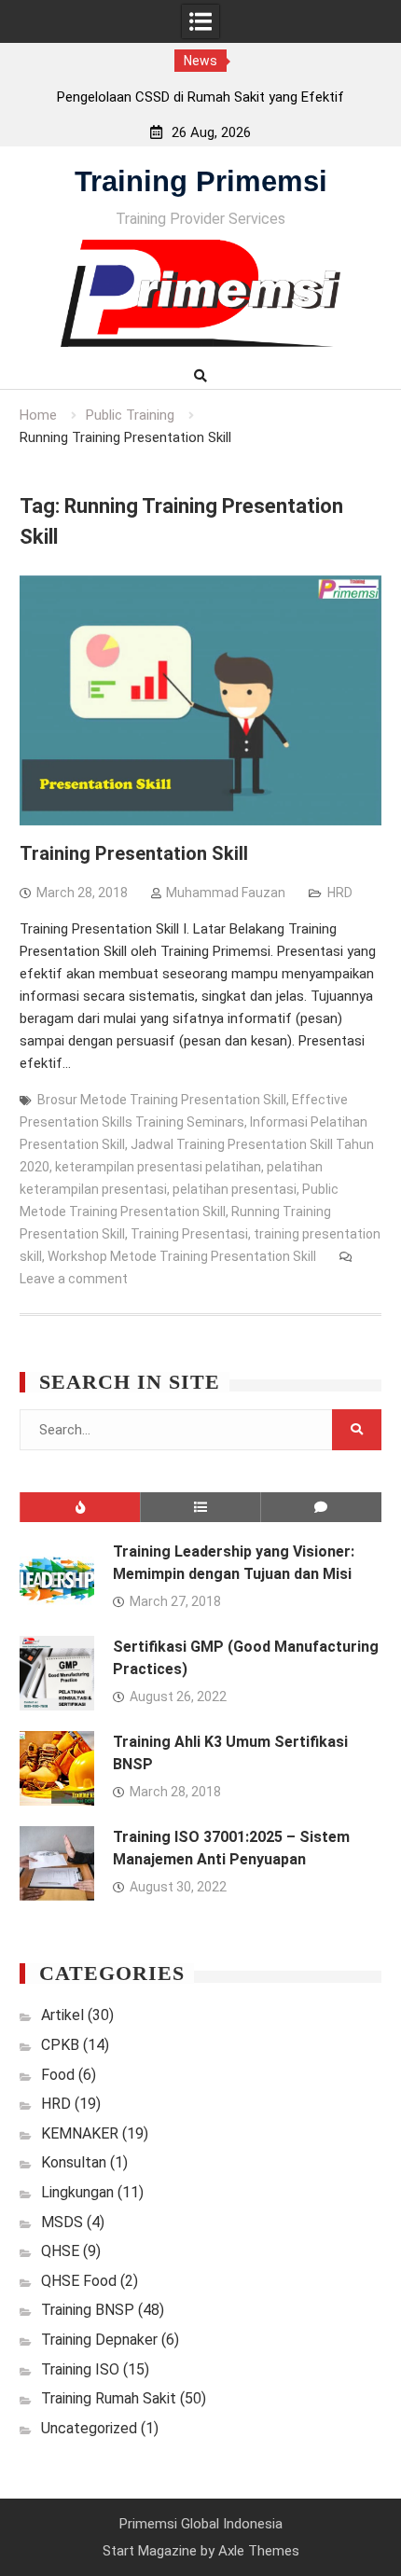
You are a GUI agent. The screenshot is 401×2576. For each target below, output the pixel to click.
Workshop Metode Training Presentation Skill (182, 1256)
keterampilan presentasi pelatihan (158, 1167)
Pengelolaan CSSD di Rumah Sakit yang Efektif (200, 97)
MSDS (62, 2222)
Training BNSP (88, 2310)
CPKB (60, 2045)
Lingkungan (77, 2192)
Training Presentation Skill (134, 853)
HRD (340, 893)
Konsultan (74, 2162)
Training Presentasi (189, 1234)
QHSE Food (79, 2281)
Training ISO (80, 2369)
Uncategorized (89, 2428)
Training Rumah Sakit (109, 2398)
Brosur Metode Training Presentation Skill (162, 1100)
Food (58, 2075)
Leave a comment (74, 1279)
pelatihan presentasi (235, 1189)
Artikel (62, 2015)
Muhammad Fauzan (226, 893)
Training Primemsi (201, 181)
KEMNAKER (80, 2133)
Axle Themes (259, 2551)
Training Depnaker (99, 2340)
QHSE (60, 2251)
